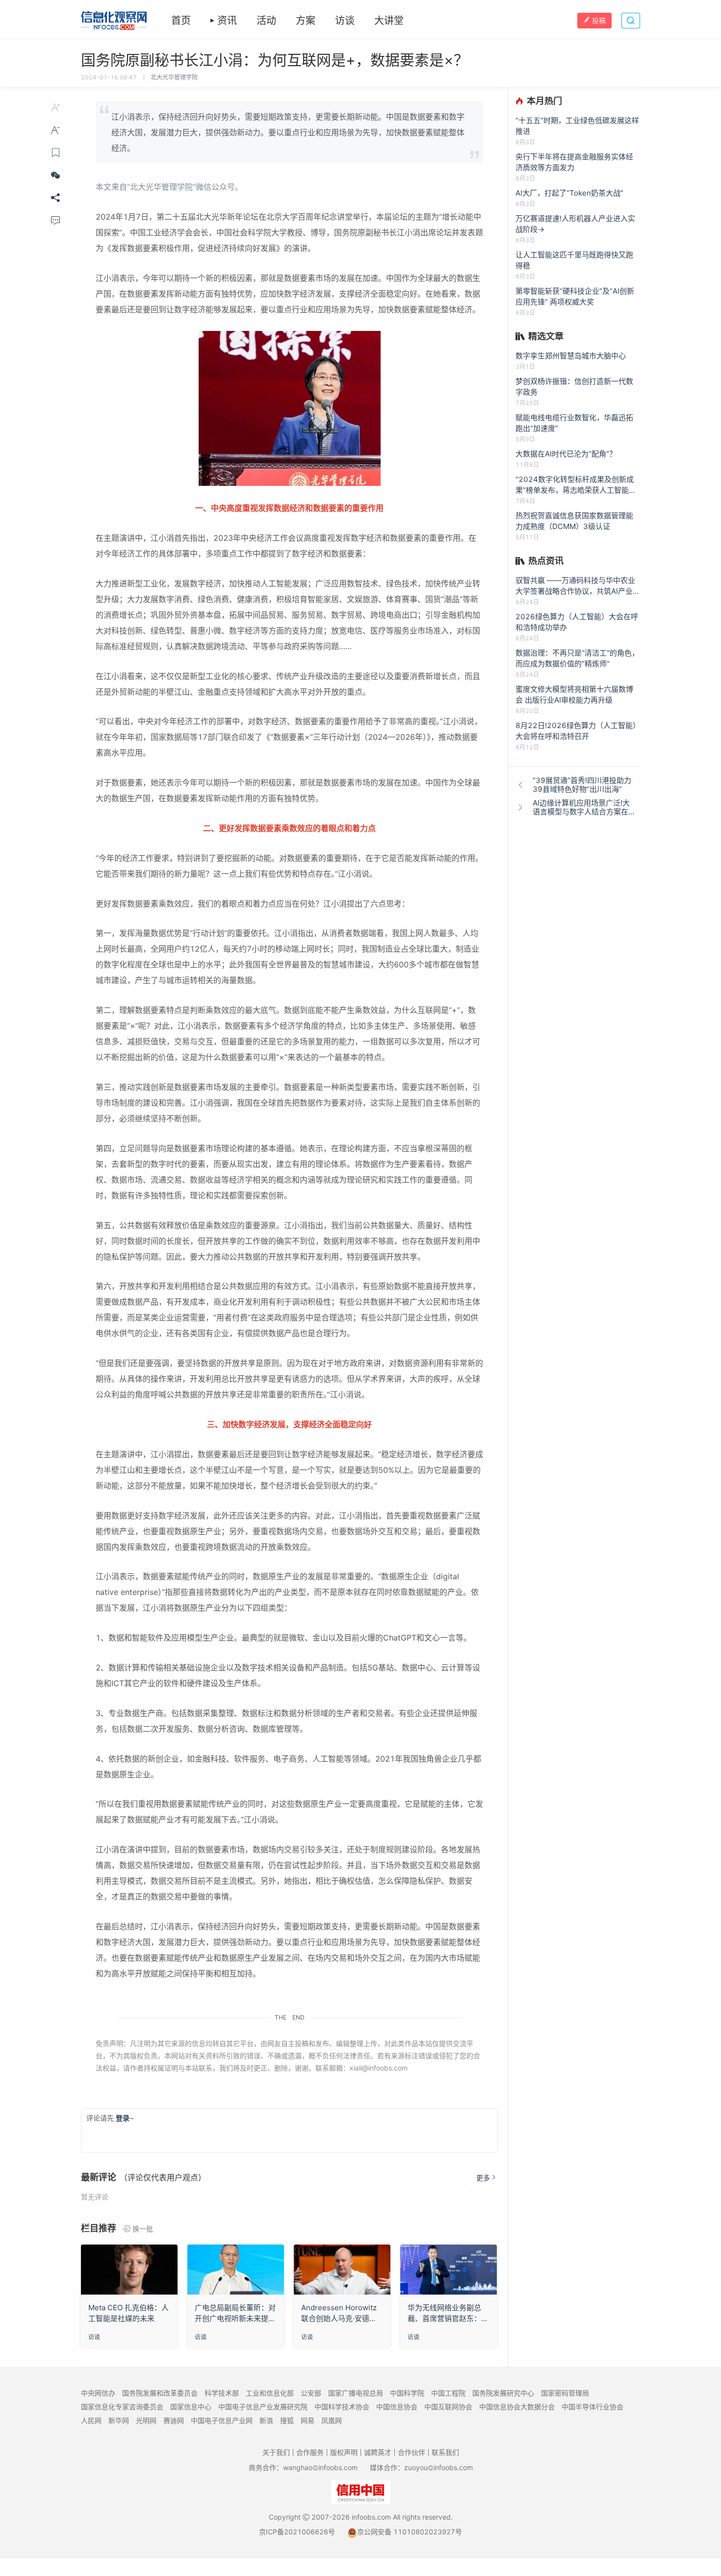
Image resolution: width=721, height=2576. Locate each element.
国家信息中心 (191, 2407)
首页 (181, 21)
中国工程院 (448, 2393)
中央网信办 (98, 2393)
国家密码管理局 (565, 2393)
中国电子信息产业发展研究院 (263, 2407)
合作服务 (310, 2452)
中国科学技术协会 (342, 2407)
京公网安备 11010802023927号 (410, 2532)
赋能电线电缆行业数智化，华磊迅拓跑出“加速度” (574, 423)
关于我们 (276, 2452)
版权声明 (344, 2452)
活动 (266, 21)
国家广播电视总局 (356, 2393)
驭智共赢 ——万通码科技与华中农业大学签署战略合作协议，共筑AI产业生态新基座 (578, 586)
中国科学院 (407, 2393)
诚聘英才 (378, 2452)
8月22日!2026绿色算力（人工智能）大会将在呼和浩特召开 (578, 731)
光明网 (146, 2420)
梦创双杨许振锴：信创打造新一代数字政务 (574, 387)
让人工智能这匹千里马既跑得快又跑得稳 (574, 260)
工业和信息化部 (270, 2393)
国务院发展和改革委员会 (160, 2393)
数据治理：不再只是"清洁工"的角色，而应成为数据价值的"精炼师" (577, 658)
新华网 (119, 2420)
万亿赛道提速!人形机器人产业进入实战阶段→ (575, 224)
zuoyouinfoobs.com (438, 2467)
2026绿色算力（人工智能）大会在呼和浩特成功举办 (577, 622)
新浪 (266, 2420)
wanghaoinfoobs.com (320, 2467)
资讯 (227, 21)
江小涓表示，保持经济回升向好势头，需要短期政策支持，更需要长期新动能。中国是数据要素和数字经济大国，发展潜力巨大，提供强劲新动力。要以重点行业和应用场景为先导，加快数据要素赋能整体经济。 (288, 132)
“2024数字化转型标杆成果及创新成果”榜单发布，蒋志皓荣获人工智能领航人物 (576, 485)
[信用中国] (361, 2491)
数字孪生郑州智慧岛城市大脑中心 (571, 356)
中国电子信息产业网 (222, 2420)
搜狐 (287, 2420)
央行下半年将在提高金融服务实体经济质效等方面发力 (574, 162)
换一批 (143, 2229)
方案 (306, 21)
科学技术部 (222, 2393)
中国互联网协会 (448, 2407)
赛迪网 (174, 2420)
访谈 (345, 21)
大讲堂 (389, 21)
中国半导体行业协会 (592, 2407)
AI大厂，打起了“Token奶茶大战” (569, 193)
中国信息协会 (397, 2407)
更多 (483, 2178)
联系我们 (445, 2452)
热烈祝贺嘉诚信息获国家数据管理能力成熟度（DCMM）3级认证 (574, 521)
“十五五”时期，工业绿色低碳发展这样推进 (577, 126)
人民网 (91, 2420)
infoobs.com (371, 2517)
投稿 (599, 20)
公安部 (311, 2393)
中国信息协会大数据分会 (517, 2407)
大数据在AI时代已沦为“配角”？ (566, 454)
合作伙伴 (412, 2452)
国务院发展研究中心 (503, 2393)
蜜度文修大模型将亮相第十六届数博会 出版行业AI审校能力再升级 (574, 695)
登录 (123, 2118)
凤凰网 (332, 2420)
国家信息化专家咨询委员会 (122, 2407)
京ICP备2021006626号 (297, 2532)
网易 (308, 2420)
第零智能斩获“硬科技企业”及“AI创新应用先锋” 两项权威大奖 (575, 296)
